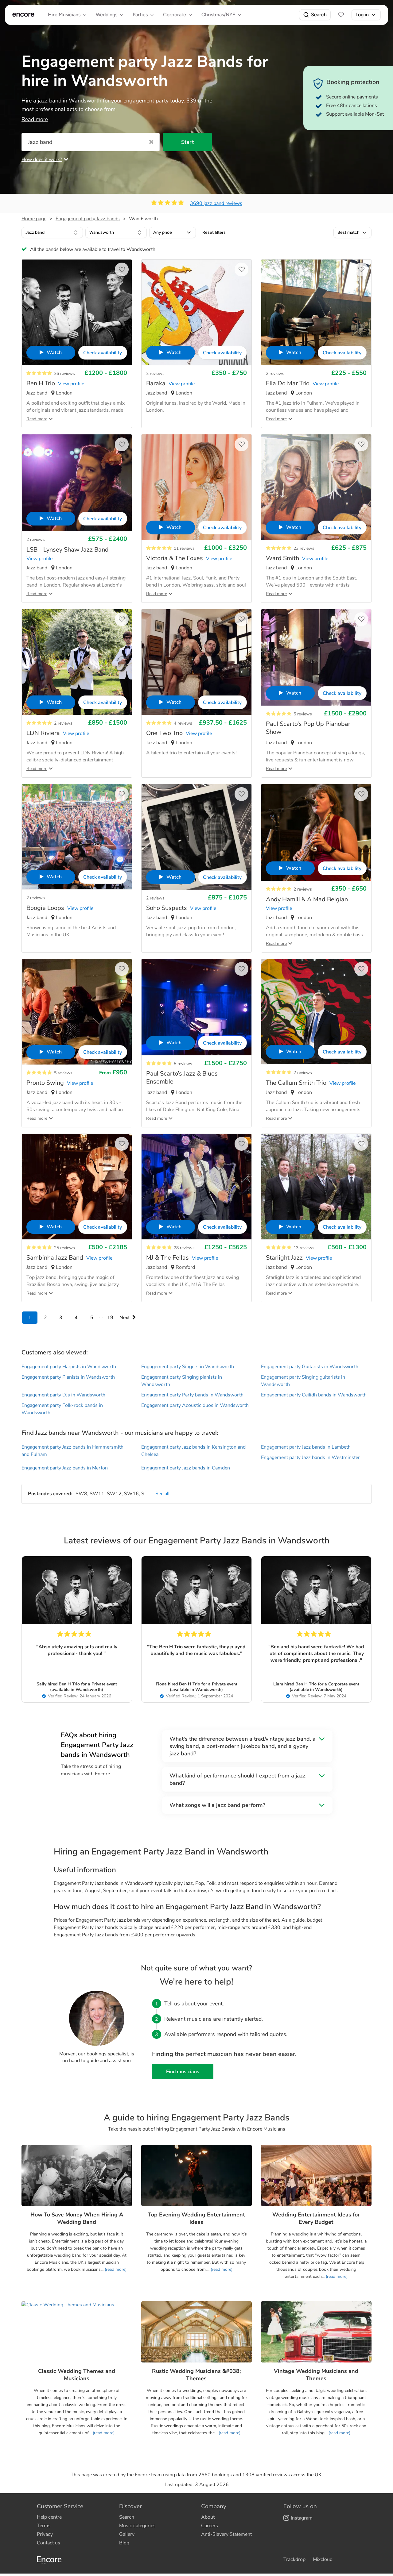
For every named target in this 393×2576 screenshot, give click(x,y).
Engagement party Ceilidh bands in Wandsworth (314, 1395)
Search (319, 15)
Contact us (49, 2543)
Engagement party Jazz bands (88, 219)
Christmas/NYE (218, 15)
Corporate (175, 15)
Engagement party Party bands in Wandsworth (192, 1395)
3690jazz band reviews (216, 203)
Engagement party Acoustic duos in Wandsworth (195, 1405)
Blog (124, 2543)
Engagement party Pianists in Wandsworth (68, 1377)
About (208, 2517)
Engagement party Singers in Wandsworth (188, 1367)
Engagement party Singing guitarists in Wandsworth (303, 1381)
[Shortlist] (341, 15)
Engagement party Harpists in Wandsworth (69, 1367)
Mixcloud (323, 2559)
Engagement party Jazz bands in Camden (186, 1468)
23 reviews (304, 548)
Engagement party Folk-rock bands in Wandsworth (62, 1409)
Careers (210, 2526)
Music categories (137, 2526)
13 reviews (304, 1248)
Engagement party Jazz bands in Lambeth (306, 1447)
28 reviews (184, 1248)
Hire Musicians (64, 15)
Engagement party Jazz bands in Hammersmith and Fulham (72, 1451)
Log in (362, 15)
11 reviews (184, 548)
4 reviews (183, 723)
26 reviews (64, 374)
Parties (140, 15)
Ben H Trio (69, 1684)
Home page (34, 219)
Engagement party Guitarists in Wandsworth (310, 1367)
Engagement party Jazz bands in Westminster (310, 1457)
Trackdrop (294, 2559)
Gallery (127, 2534)
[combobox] (52, 233)
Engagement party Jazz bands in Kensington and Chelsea (193, 1451)
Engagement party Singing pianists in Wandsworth (182, 1381)
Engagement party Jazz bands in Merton (65, 1468)
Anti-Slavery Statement (226, 2534)
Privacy (45, 2534)
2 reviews (155, 374)
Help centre (49, 2517)
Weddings (107, 15)
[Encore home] (23, 15)
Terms (44, 2526)
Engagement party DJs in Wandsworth (63, 1395)
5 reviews (303, 714)
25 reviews (64, 1248)
